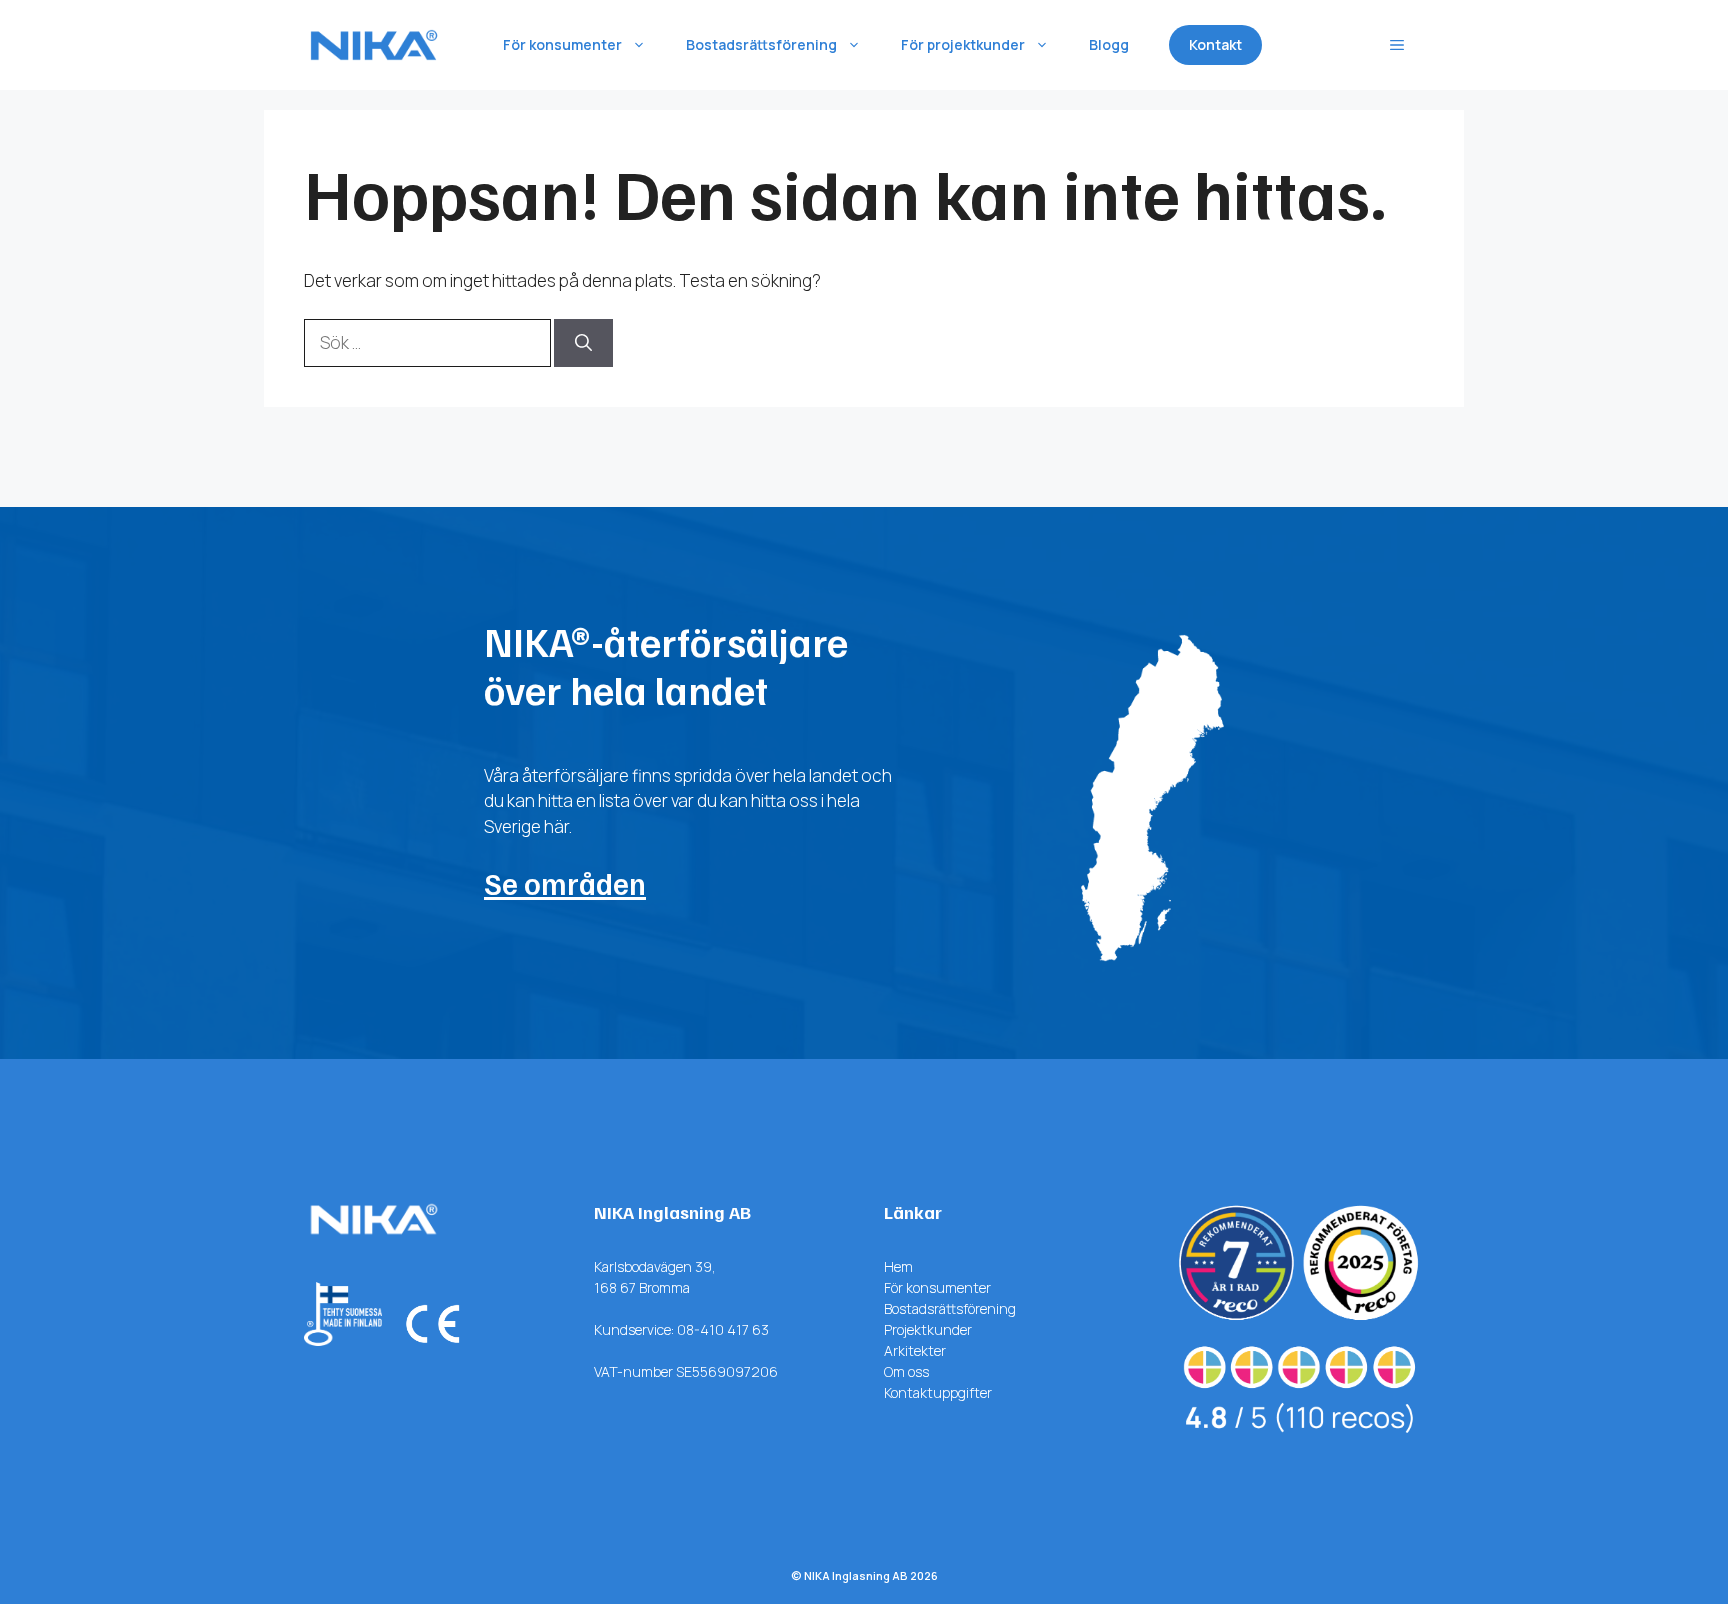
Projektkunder (928, 1329)
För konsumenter (562, 44)
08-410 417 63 (723, 1329)
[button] (1397, 45)
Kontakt (1215, 44)
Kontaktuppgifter (938, 1392)
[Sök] (583, 343)
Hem (898, 1266)
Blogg (1109, 44)
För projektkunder (963, 44)
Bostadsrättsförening (761, 44)
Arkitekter (915, 1350)
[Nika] (374, 45)
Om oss (906, 1371)
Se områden (565, 883)
